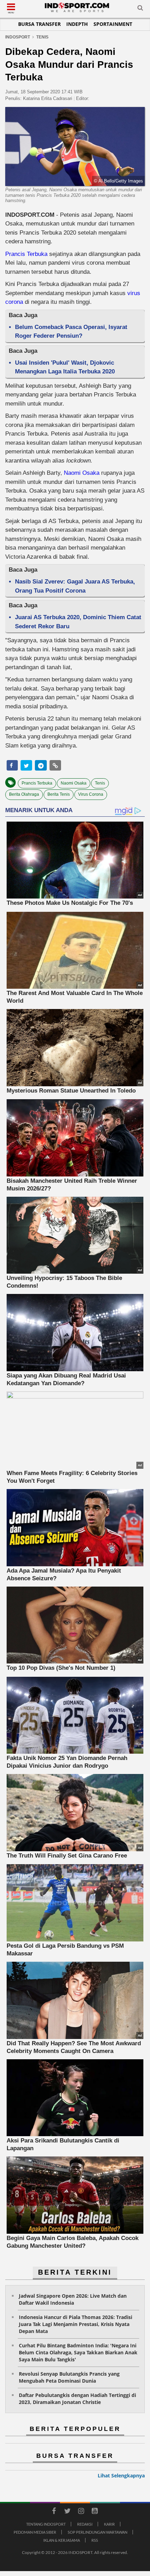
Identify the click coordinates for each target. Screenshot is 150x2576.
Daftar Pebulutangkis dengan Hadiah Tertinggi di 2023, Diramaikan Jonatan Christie (77, 2399)
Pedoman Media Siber (35, 2532)
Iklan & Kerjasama (62, 2540)
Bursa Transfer (39, 24)
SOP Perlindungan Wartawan (97, 2532)
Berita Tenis (59, 794)
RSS (95, 2540)
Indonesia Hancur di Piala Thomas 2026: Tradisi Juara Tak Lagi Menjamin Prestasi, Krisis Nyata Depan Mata (76, 2324)
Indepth (77, 24)
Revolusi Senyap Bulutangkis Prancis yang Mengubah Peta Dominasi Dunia (69, 2377)
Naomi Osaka (82, 473)
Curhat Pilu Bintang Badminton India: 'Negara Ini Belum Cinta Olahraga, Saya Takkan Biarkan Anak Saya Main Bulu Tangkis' (78, 2352)
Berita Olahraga (24, 794)
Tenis (100, 783)
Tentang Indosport (46, 2524)
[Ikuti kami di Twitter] (67, 2512)
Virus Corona (91, 794)
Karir (109, 2524)
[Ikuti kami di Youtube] (95, 2512)
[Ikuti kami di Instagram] (81, 2512)
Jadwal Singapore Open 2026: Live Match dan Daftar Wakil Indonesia (73, 2299)
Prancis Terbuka (26, 254)
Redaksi (85, 2524)
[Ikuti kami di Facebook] (54, 2512)
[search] (140, 9)
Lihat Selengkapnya (121, 2475)
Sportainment (113, 24)
